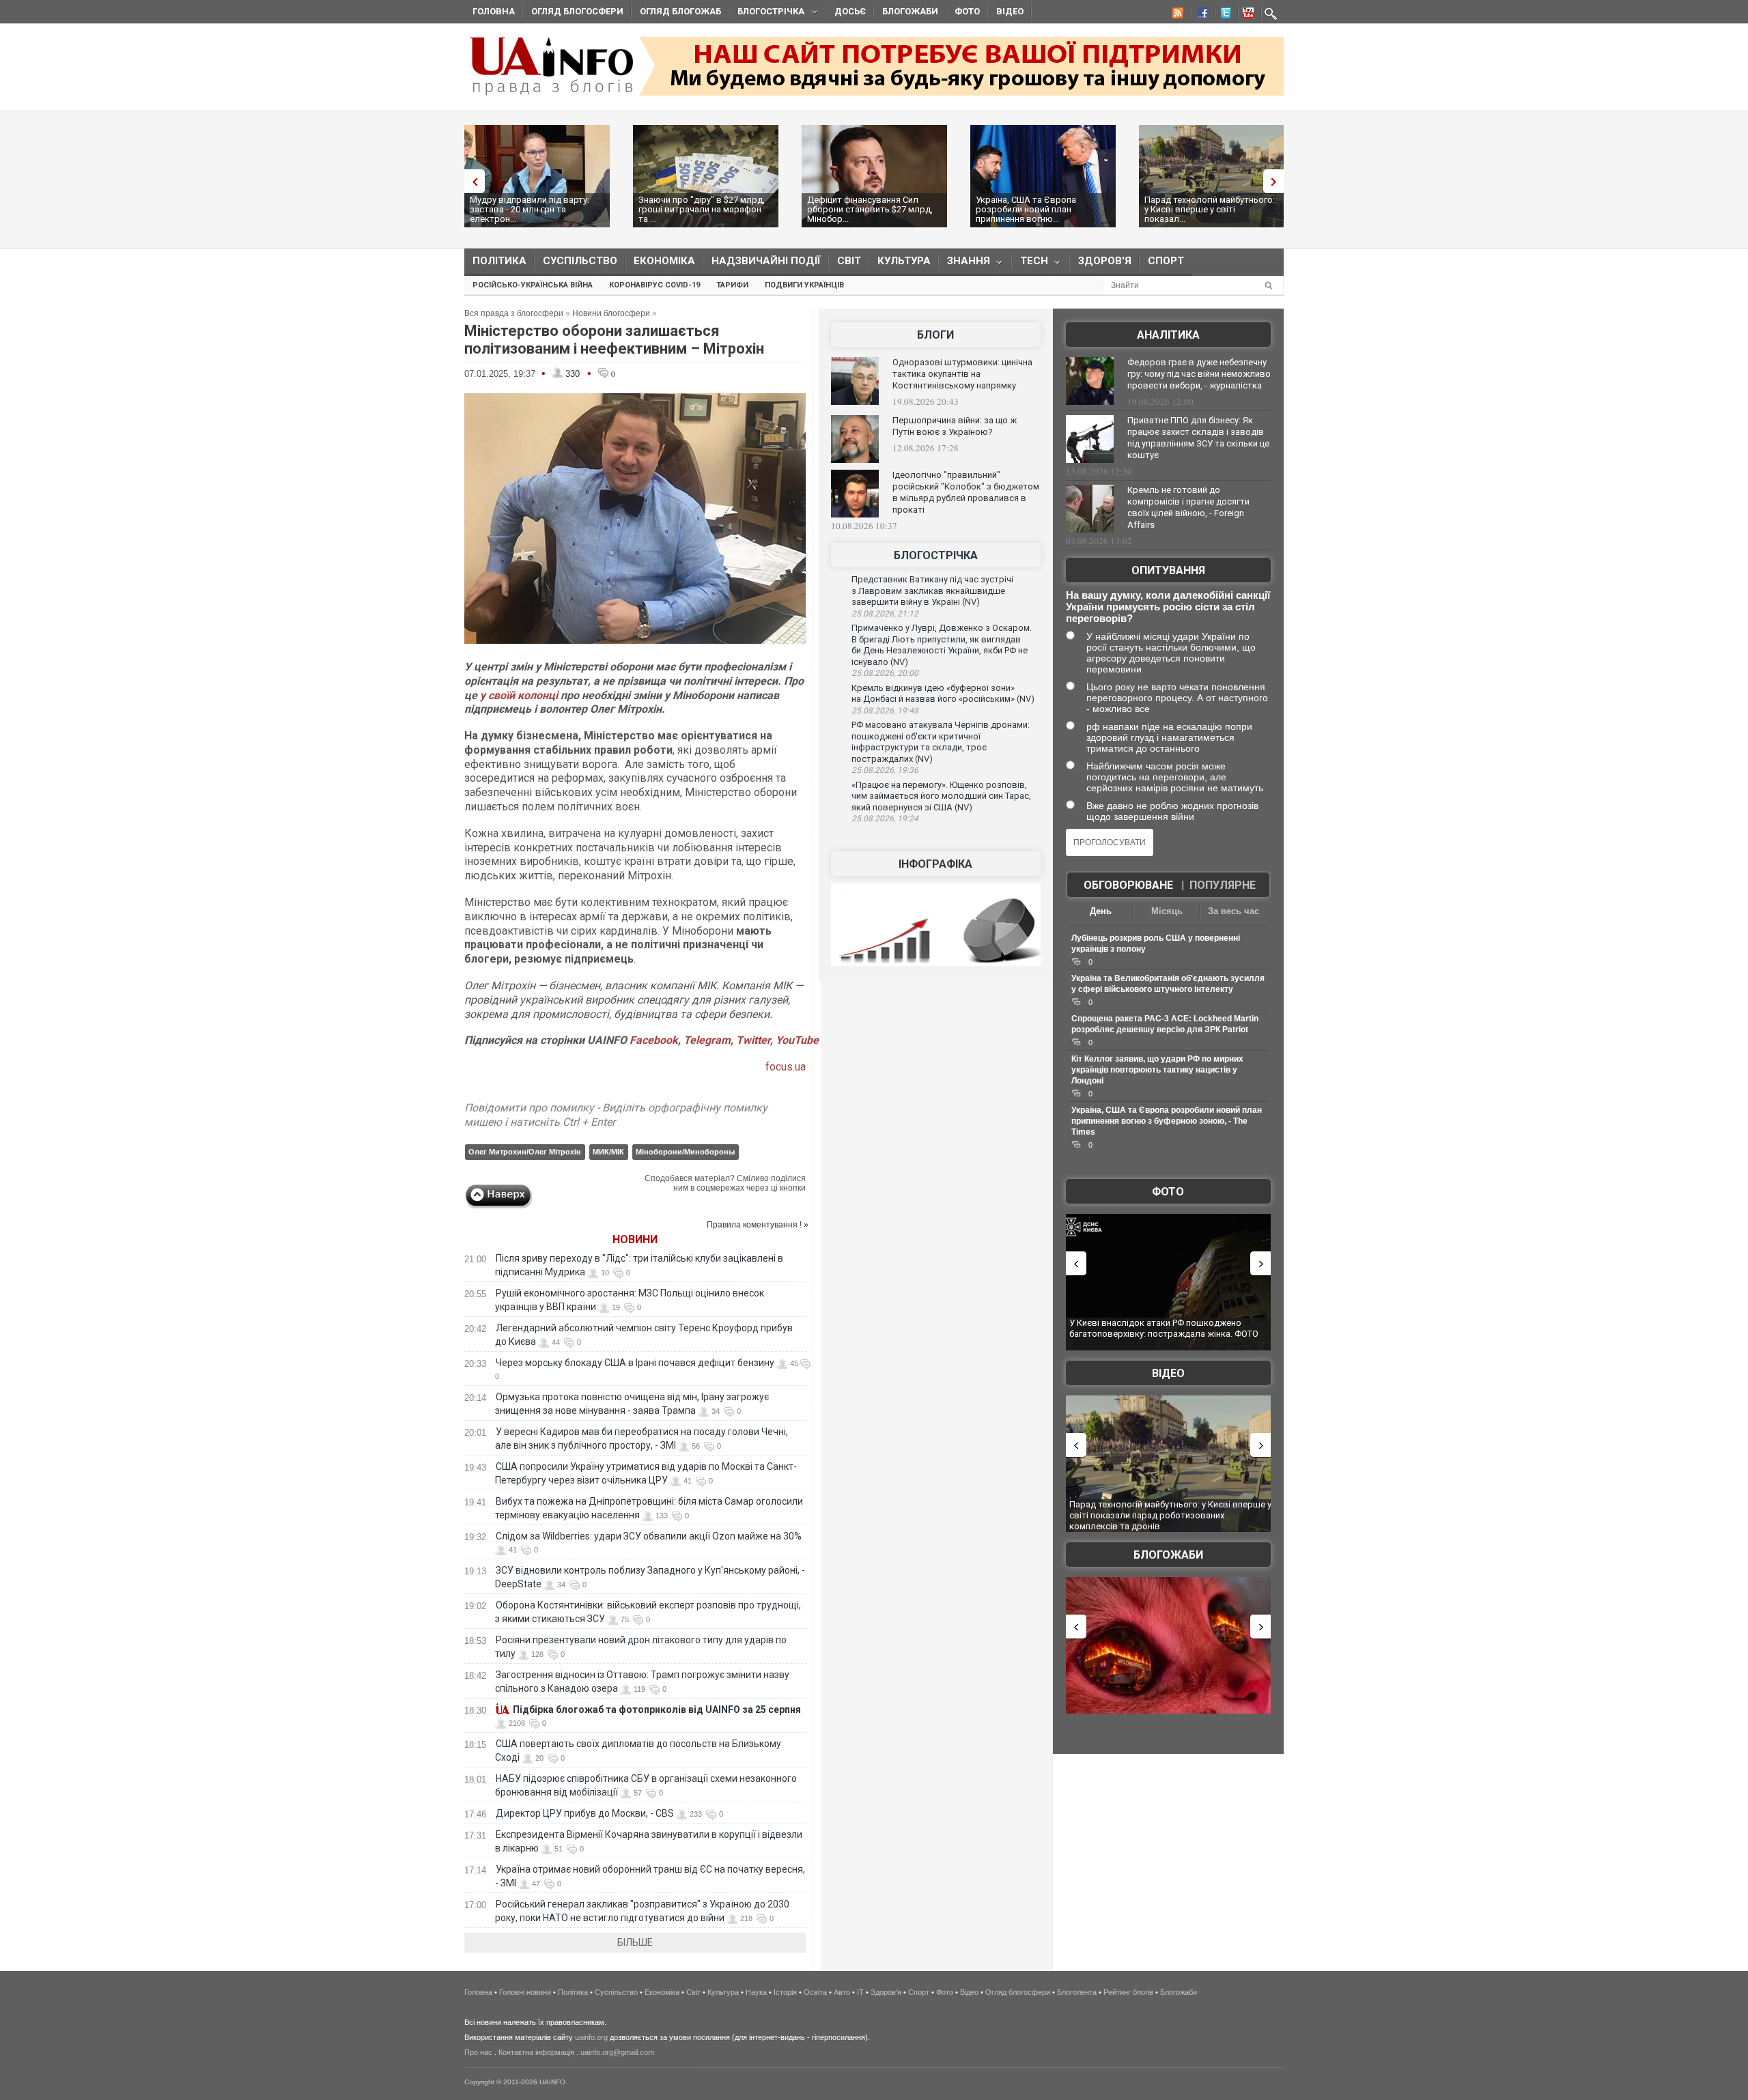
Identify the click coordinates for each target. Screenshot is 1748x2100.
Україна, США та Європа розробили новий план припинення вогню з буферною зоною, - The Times (1167, 1121)
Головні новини (525, 1992)
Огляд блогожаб (680, 11)
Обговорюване (1128, 885)
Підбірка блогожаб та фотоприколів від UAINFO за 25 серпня (657, 1709)
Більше (635, 1942)
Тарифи (732, 285)
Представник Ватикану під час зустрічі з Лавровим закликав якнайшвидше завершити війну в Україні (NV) (932, 591)
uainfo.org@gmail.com (617, 2052)
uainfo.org (591, 2037)
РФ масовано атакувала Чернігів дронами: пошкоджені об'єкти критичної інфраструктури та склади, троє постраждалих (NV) (941, 742)
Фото (967, 11)
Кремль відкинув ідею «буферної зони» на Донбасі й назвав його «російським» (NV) (943, 694)
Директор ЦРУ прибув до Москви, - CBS (585, 1813)
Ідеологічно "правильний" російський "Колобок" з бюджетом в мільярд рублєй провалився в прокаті (966, 492)
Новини (635, 1239)
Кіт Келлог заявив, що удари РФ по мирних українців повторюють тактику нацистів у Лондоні (1157, 1070)
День (1101, 911)
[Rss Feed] (1176, 15)
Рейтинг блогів (1128, 1992)
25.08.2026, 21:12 (885, 614)
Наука (756, 1992)
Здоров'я (1105, 261)
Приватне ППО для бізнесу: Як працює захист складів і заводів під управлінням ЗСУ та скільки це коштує (1198, 438)
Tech (1030, 264)
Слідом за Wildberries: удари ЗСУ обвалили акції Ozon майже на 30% (649, 1536)
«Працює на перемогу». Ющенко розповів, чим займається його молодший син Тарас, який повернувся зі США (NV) (941, 796)
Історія (785, 1992)
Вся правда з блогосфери (514, 313)
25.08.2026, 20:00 (885, 673)
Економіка (664, 261)
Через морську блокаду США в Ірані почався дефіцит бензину (635, 1363)
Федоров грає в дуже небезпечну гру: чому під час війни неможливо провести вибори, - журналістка (1199, 374)
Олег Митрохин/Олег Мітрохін (525, 1152)
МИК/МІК (608, 1152)
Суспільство (580, 261)
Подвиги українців (804, 285)
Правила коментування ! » (758, 1225)
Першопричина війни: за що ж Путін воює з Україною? (955, 426)
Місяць (1167, 911)
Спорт (1166, 261)
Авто (842, 1992)
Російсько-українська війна (533, 285)
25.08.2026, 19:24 (885, 819)
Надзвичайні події (766, 261)
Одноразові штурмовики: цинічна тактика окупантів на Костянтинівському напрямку (962, 374)
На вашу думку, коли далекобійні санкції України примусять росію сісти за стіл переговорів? (1168, 607)
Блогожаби (910, 11)
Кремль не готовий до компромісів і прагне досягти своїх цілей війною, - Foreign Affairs (1188, 507)
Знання (964, 264)
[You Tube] (1246, 15)
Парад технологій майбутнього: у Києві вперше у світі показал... (1210, 209)
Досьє (850, 11)
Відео (1010, 11)
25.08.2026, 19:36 (885, 770)
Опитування (1168, 570)
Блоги (935, 335)
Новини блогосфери (611, 313)
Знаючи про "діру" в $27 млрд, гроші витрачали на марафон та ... (702, 209)
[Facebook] (1200, 15)
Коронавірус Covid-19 (654, 285)
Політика (499, 261)
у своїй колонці (519, 695)
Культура (904, 261)
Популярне (1223, 885)
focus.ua (786, 1067)
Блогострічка (767, 13)
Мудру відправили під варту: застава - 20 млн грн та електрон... (530, 209)
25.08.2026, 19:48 (885, 711)
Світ (849, 261)
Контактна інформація (536, 2052)
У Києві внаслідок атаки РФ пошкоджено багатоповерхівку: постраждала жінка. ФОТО (1164, 1328)
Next (1277, 181)
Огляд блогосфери (577, 11)
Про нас (478, 2052)
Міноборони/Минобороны (685, 1152)
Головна (494, 11)
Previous (471, 181)
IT (860, 1992)
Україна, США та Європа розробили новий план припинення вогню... (1026, 209)
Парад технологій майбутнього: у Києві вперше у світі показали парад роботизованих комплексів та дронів (1170, 1515)
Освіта (815, 1992)
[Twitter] (1223, 15)
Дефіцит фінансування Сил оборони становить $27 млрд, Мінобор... (870, 209)
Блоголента (1077, 1992)
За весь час (1234, 911)
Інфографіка (935, 864)
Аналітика (1168, 335)
